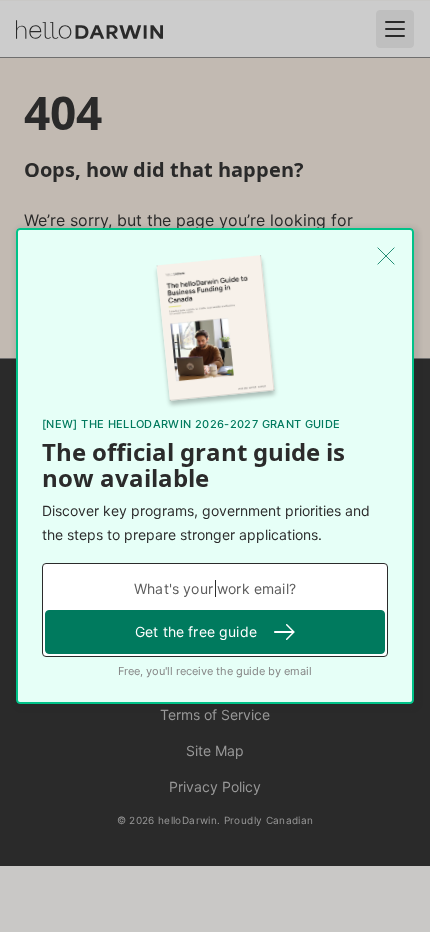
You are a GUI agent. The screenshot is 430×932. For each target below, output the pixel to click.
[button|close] (386, 256)
